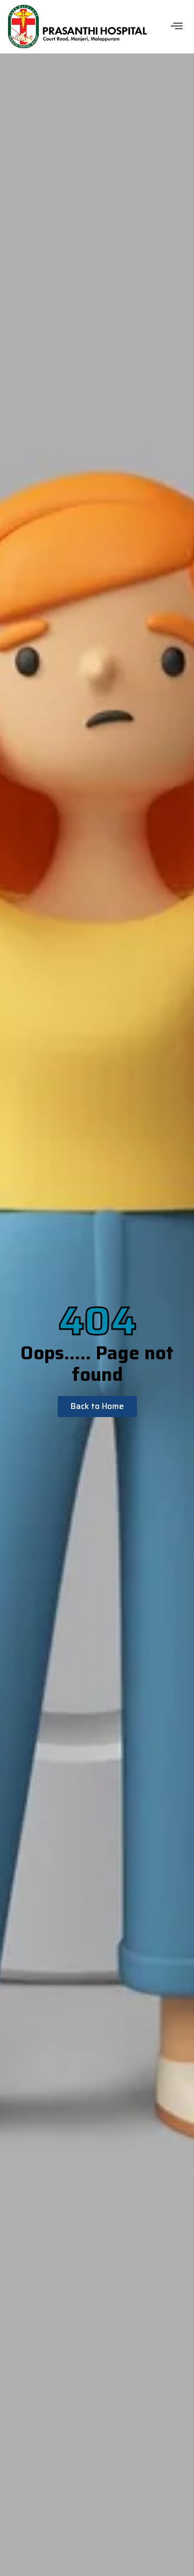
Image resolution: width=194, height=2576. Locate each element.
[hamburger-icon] (176, 27)
